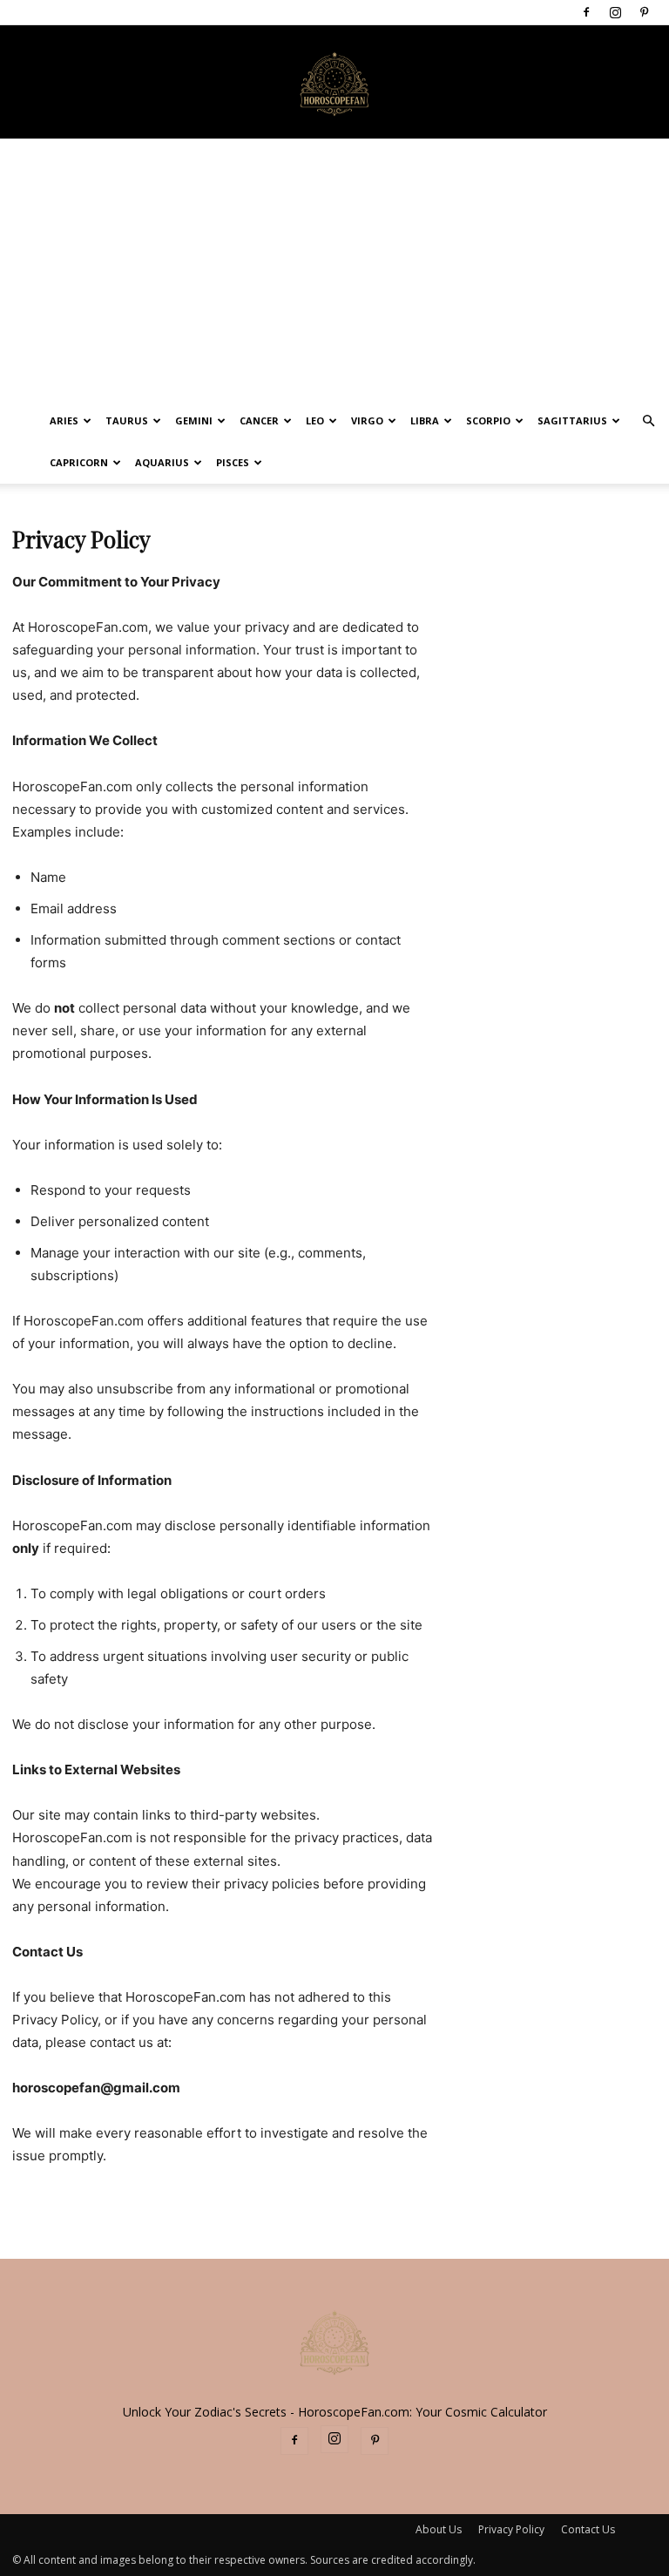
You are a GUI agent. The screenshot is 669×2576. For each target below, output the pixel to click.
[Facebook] (586, 12)
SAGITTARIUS (572, 420)
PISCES (233, 462)
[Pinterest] (644, 12)
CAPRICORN (79, 462)
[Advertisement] (334, 269)
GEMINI (194, 420)
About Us (439, 2529)
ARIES (64, 420)
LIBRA (425, 420)
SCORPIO (488, 420)
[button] (648, 421)
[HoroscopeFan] (334, 83)
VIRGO (367, 420)
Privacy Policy (511, 2529)
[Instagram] (615, 12)
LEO (315, 420)
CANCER (259, 420)
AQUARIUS (162, 462)
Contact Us (588, 2529)
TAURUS (127, 420)
